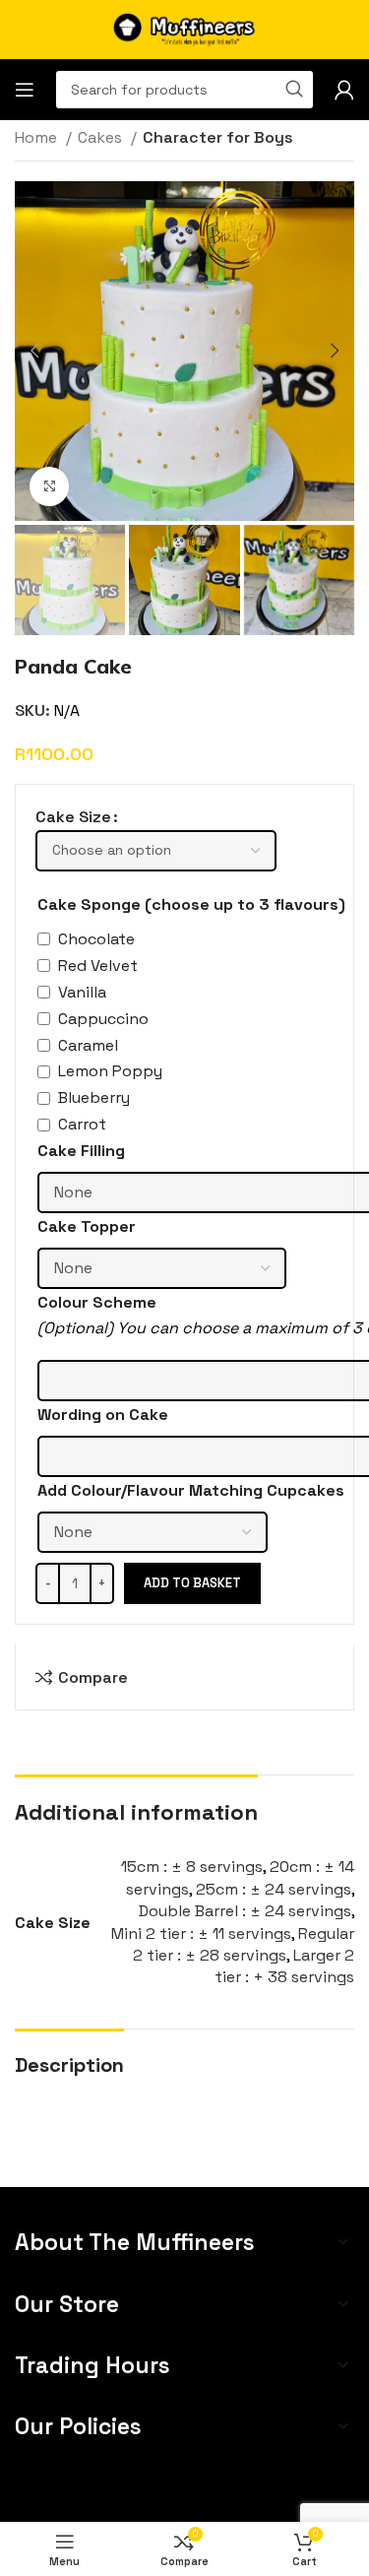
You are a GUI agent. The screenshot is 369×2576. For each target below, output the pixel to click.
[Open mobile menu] (25, 90)
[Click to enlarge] (49, 486)
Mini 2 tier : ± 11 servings (201, 1933)
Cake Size (73, 817)
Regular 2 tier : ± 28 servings (244, 1944)
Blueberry (94, 1097)
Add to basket (192, 1583)
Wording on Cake (103, 1415)
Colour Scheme (97, 1302)
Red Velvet (98, 966)
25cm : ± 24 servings (274, 1889)
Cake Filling (81, 1151)
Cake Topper (87, 1226)
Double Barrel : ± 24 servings (245, 1911)
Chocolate (96, 939)
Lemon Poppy (110, 1071)
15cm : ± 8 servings (192, 1867)
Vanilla (82, 992)
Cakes (102, 137)
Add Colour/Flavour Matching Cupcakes (191, 1490)
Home (38, 137)
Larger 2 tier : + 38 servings (284, 1966)
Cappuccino (103, 1019)
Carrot (82, 1124)
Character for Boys (218, 137)
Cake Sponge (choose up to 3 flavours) (191, 904)
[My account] (344, 90)
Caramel (88, 1045)
